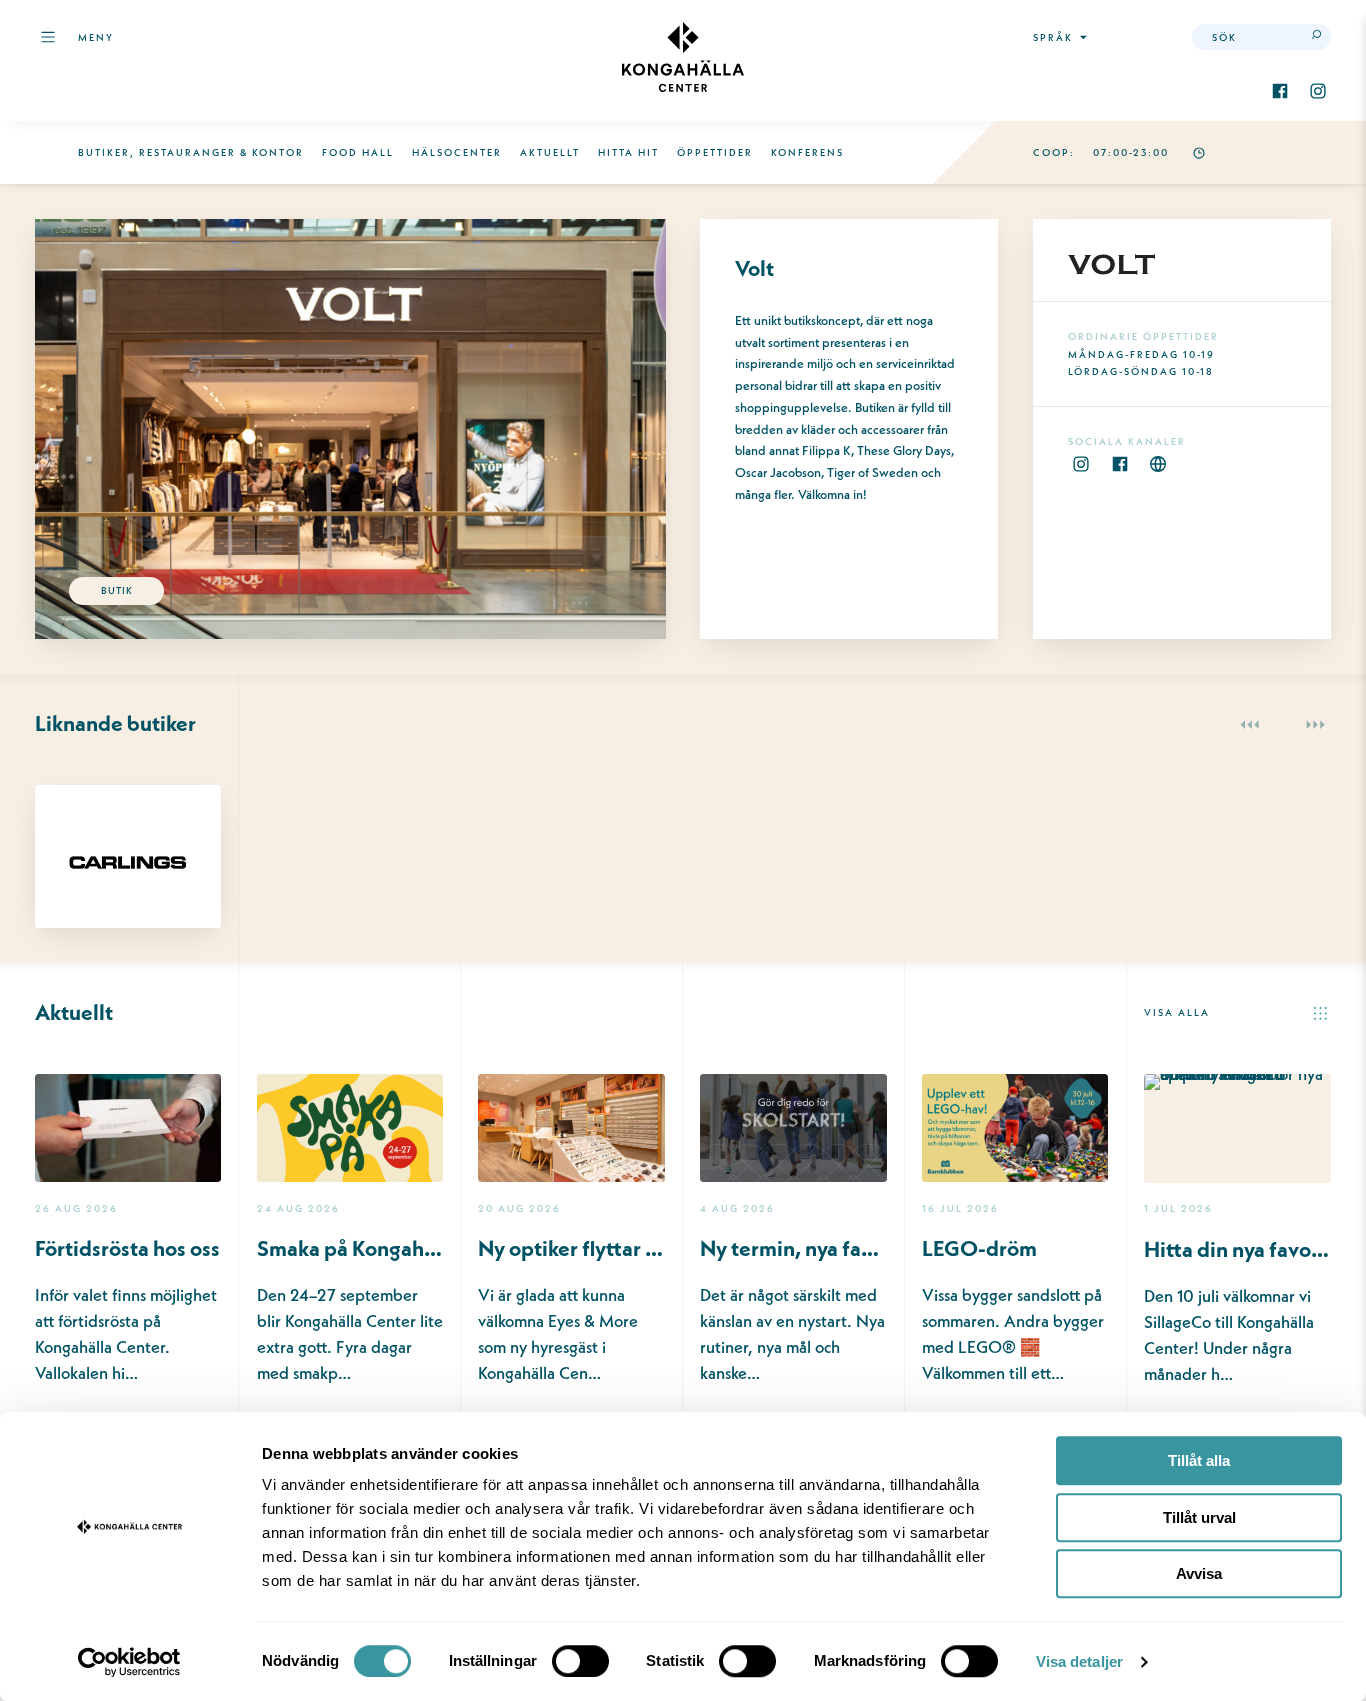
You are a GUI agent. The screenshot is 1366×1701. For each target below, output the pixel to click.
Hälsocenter (457, 152)
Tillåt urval (1199, 1517)
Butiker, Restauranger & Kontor (191, 152)
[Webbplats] (1158, 464)
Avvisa (1199, 1573)
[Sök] (1318, 37)
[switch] (580, 1661)
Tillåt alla (1199, 1460)
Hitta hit (628, 152)
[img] (683, 57)
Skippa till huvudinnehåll (128, 86)
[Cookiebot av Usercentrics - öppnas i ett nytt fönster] (129, 1662)
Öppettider (715, 152)
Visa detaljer (1079, 1661)
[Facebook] (1280, 91)
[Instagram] (1318, 91)
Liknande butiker (115, 723)
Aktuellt (550, 152)
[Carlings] (128, 818)
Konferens (807, 152)
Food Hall (358, 152)
